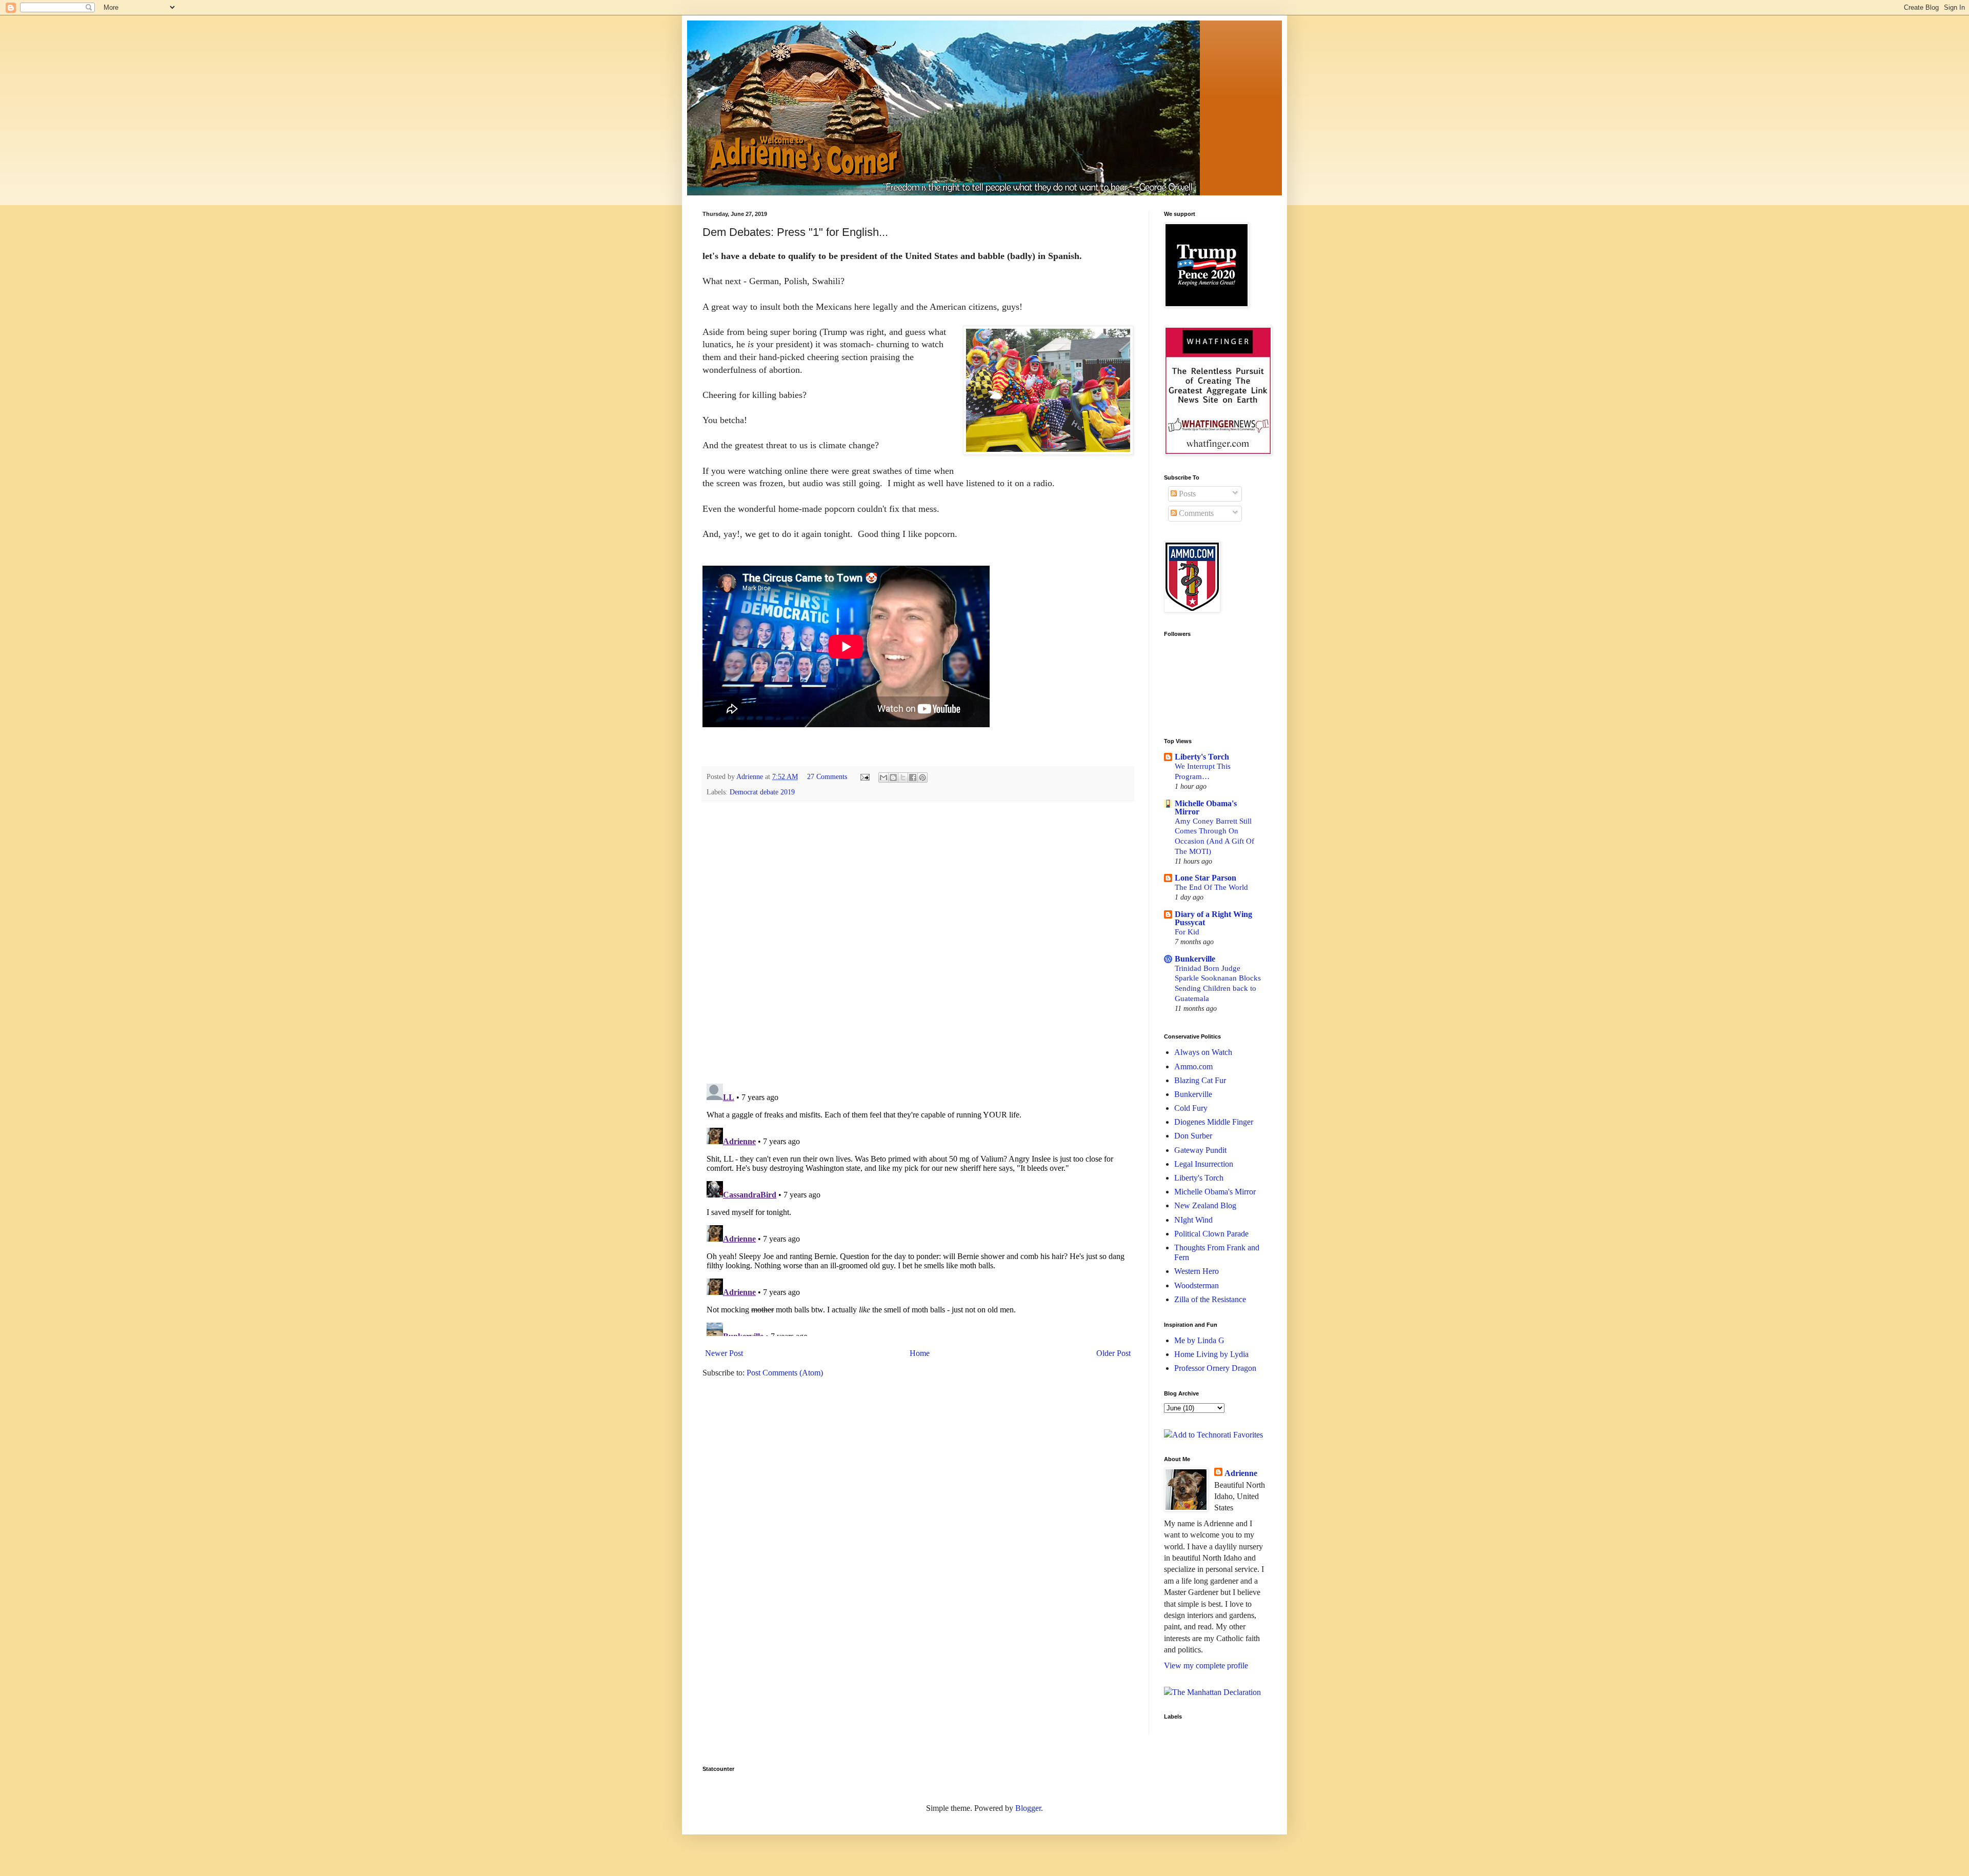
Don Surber (1193, 1136)
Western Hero (1197, 1271)
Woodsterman (1197, 1285)
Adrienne (1241, 1473)
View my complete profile (1206, 1665)
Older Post (1113, 1353)
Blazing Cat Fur (1200, 1080)
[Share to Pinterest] (922, 777)
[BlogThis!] (893, 777)
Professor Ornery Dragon (1215, 1368)
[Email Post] (864, 776)
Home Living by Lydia (1211, 1354)
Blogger (1028, 1808)
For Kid (1187, 932)
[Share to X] (903, 777)
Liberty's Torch (1202, 757)
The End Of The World (1211, 887)
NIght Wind (1193, 1220)
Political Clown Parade (1211, 1234)
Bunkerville (1195, 959)
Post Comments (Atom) (785, 1373)
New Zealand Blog (1205, 1205)
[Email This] (883, 777)
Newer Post (724, 1353)
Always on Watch (1203, 1052)
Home (920, 1353)
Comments (1195, 513)
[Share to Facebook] (913, 777)
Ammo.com (1193, 1066)
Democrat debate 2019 (762, 792)
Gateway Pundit (1200, 1150)
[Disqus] (918, 942)
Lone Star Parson (1205, 878)
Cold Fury (1191, 1108)
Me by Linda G (1199, 1340)
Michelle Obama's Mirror (1206, 807)
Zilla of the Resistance (1210, 1299)
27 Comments (827, 776)
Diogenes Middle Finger (1214, 1122)
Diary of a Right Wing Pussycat (1213, 918)
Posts (1186, 494)
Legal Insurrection (1204, 1164)
